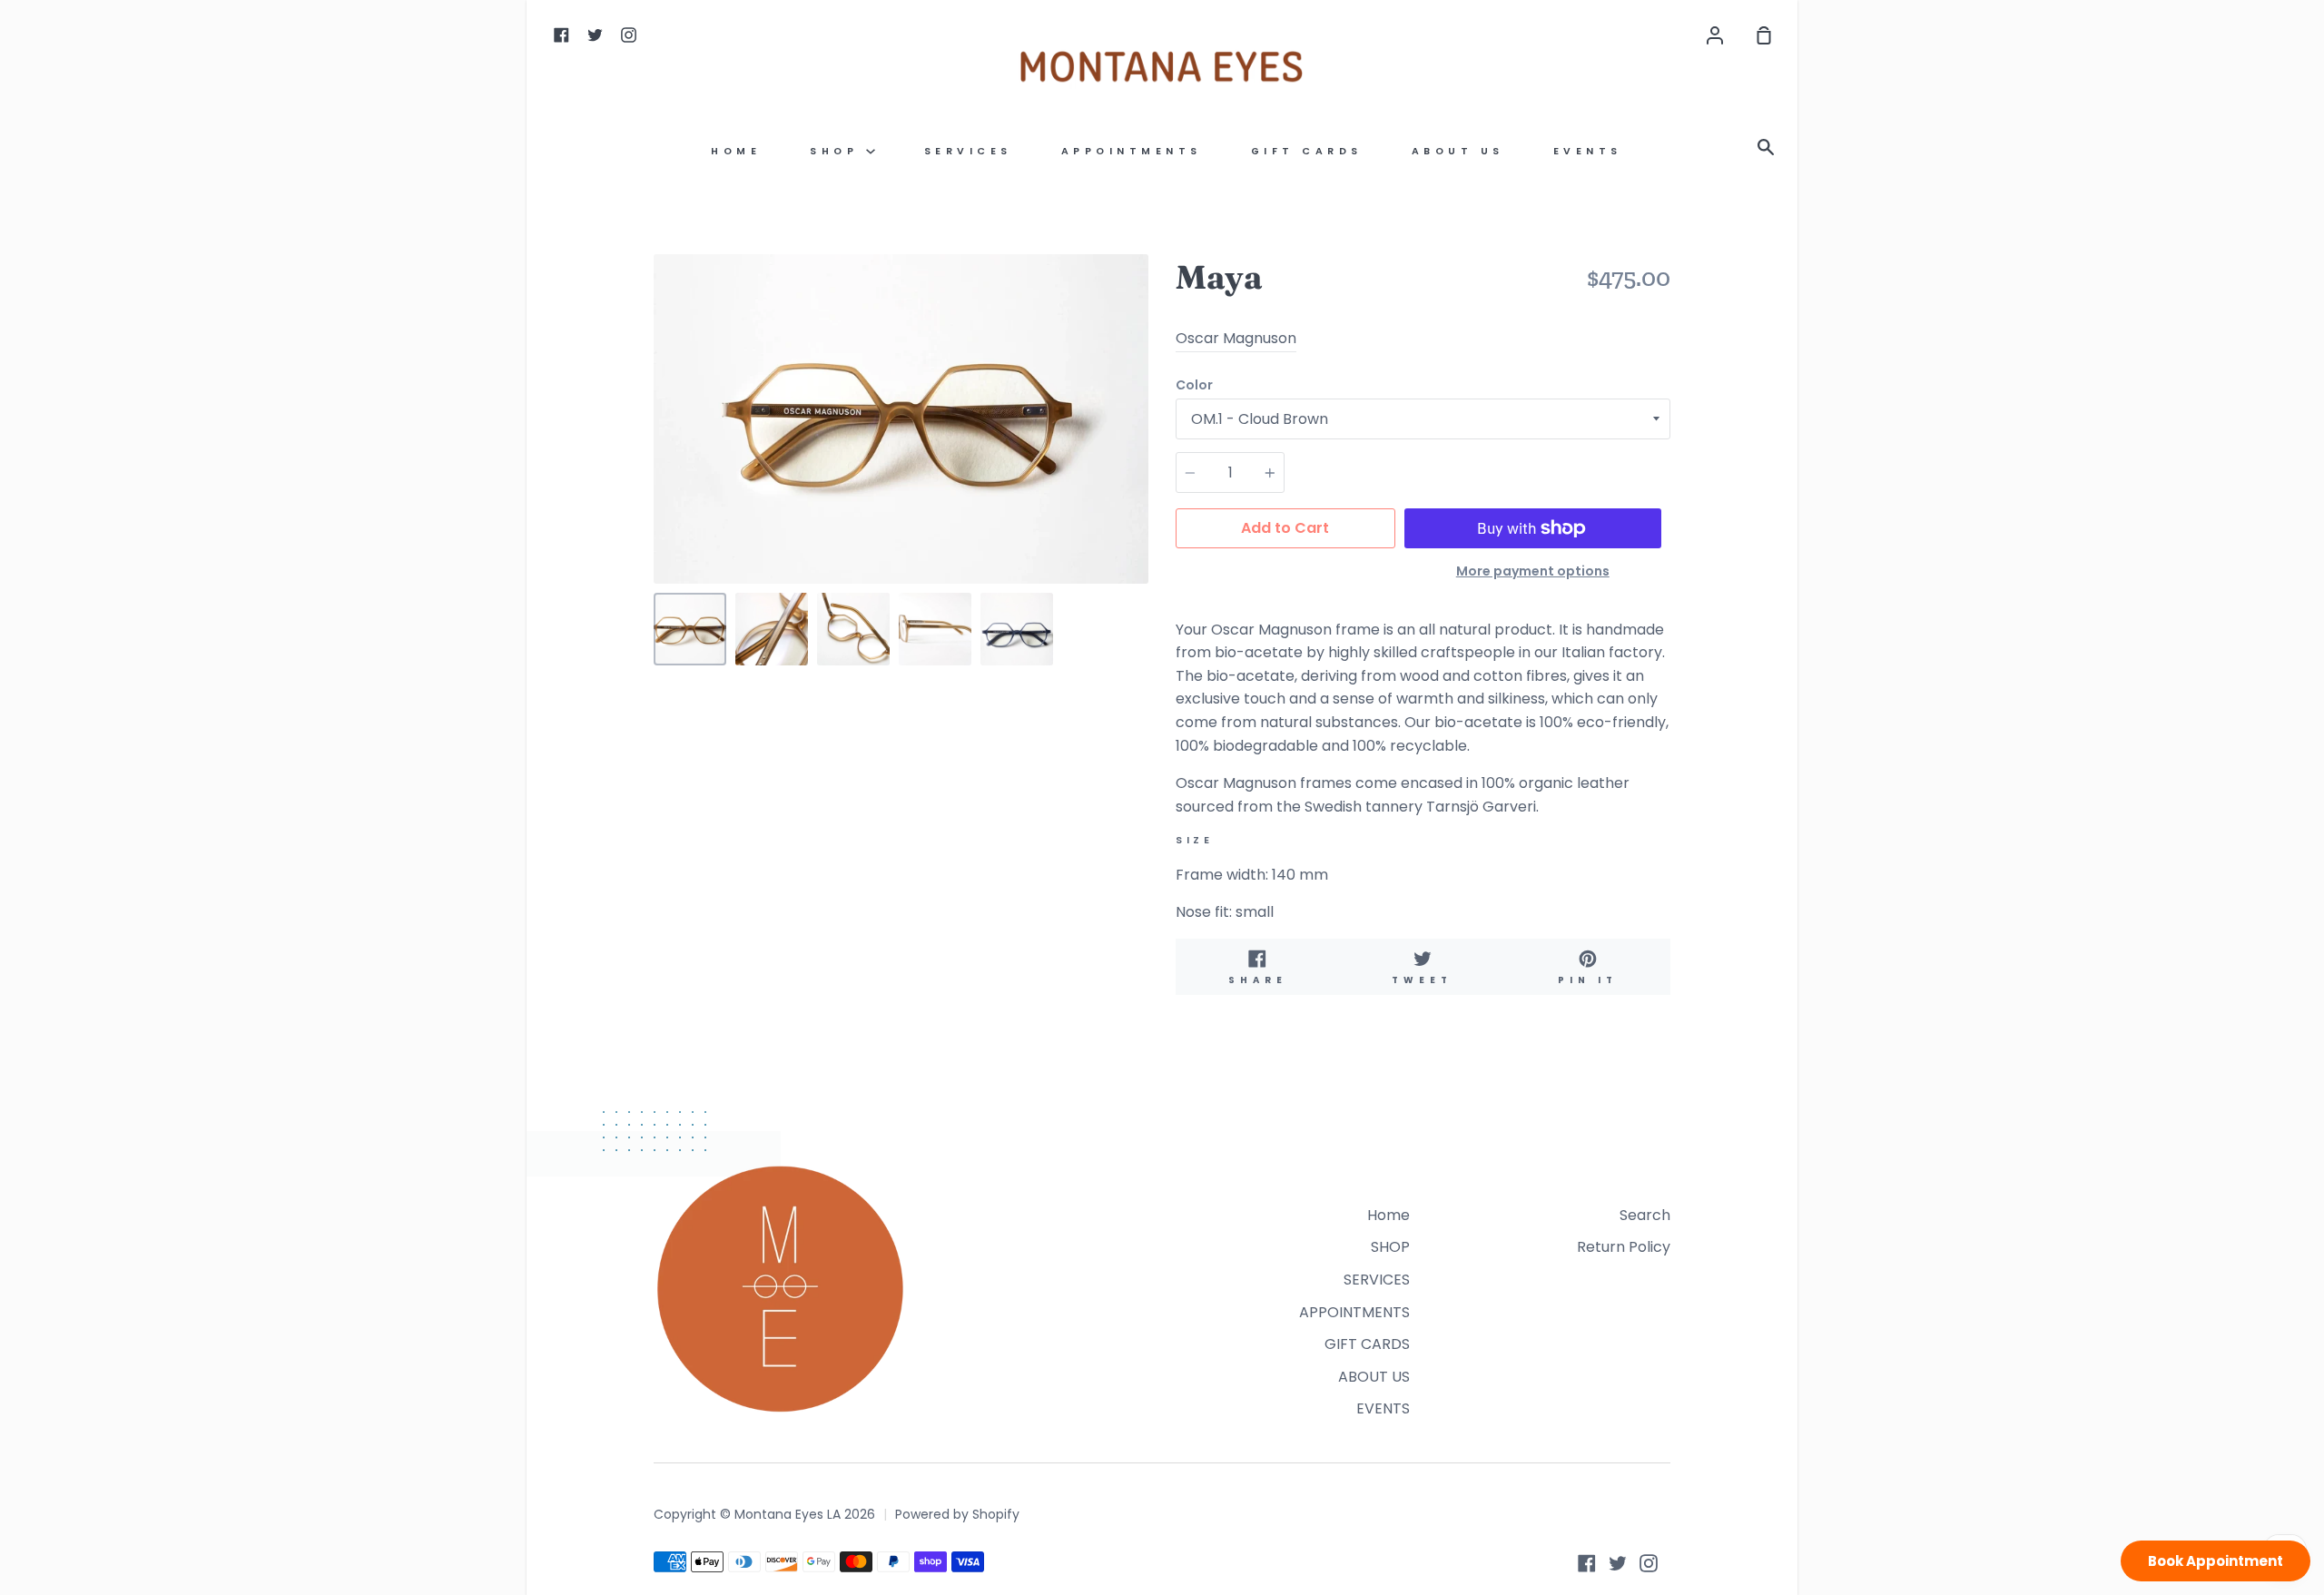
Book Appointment (2216, 1561)
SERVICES (968, 151)
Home (736, 151)
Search (1645, 1215)
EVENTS (1588, 151)
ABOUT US (1458, 151)
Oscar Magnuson (1236, 338)
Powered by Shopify (957, 1514)
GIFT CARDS (1307, 151)
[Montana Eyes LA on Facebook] (1587, 1563)
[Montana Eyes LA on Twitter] (1618, 1563)
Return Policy (1624, 1247)
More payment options (1533, 571)
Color (1194, 385)
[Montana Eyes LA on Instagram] (1649, 1563)
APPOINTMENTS (1132, 151)
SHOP (838, 151)
